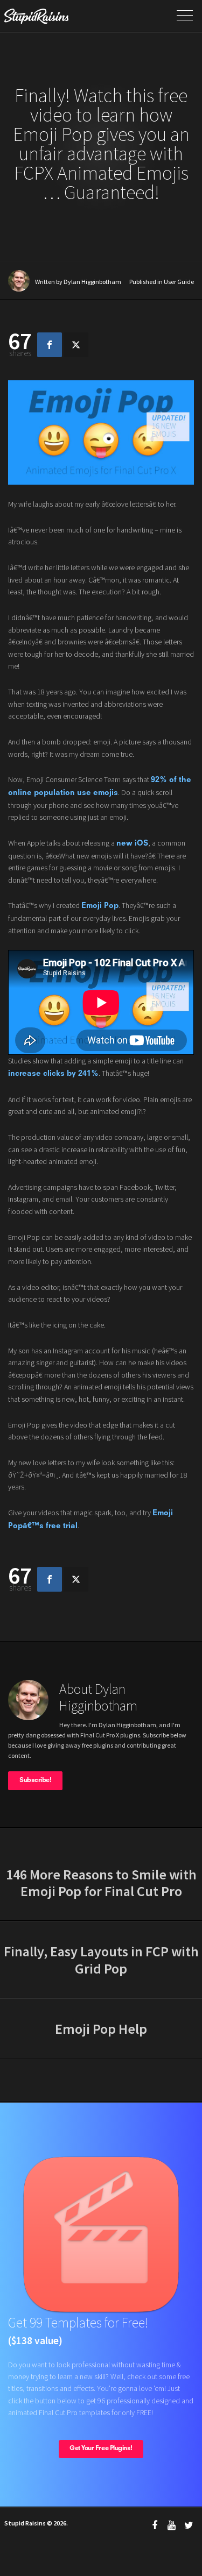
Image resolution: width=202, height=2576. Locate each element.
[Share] (50, 345)
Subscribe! (35, 1780)
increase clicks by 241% (53, 1074)
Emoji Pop (100, 906)
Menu (185, 16)
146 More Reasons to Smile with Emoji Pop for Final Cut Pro (101, 1883)
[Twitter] (189, 2525)
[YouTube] (172, 2525)
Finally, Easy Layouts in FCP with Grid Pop (101, 1960)
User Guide (179, 282)
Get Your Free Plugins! (101, 2449)
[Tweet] (76, 345)
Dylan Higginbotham (92, 282)
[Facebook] (155, 2525)
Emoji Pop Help (101, 2029)
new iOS (132, 843)
